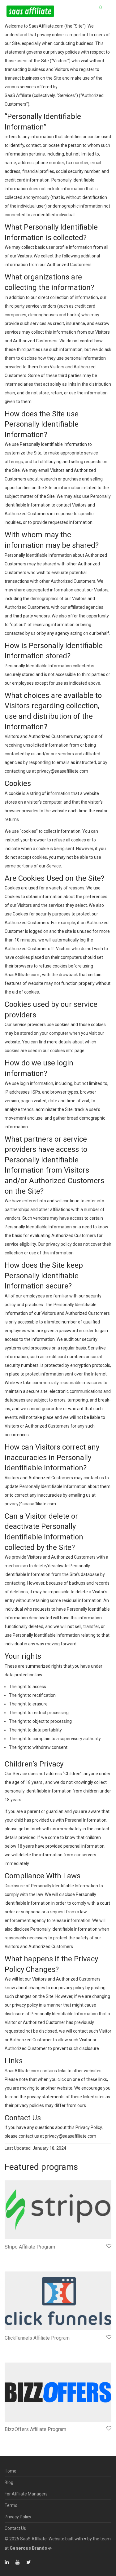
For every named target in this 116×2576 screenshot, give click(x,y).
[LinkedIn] (7, 2562)
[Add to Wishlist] (108, 2246)
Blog (9, 2482)
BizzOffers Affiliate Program (35, 2429)
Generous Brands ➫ (31, 2548)
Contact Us (15, 2528)
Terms (11, 2505)
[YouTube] (18, 2562)
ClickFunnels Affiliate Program (37, 2338)
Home (11, 2471)
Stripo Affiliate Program (30, 2247)
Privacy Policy (18, 2517)
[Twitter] (29, 2562)
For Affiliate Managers (26, 2494)
